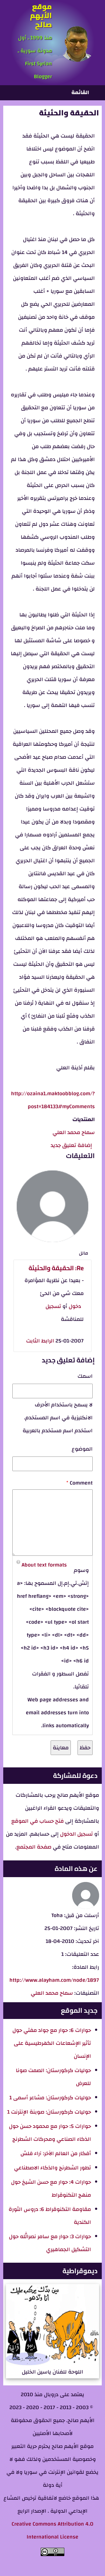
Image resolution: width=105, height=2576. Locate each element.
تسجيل (53, 1306)
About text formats (44, 1565)
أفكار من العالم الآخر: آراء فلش (56, 2153)
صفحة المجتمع (34, 1847)
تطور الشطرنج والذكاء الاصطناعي (52, 2168)
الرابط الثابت (40, 1341)
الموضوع (82, 1449)
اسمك (85, 1376)
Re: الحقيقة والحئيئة (56, 1268)
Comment (81, 1483)
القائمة (80, 92)
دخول (75, 1306)
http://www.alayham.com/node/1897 (54, 1980)
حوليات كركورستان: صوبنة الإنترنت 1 (49, 2112)
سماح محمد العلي (74, 1132)
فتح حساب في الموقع (38, 1821)
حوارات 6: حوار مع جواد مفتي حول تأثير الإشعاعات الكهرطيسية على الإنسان (52, 2043)
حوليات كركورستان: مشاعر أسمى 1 (50, 2098)
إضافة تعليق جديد (71, 1145)
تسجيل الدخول (76, 1834)
